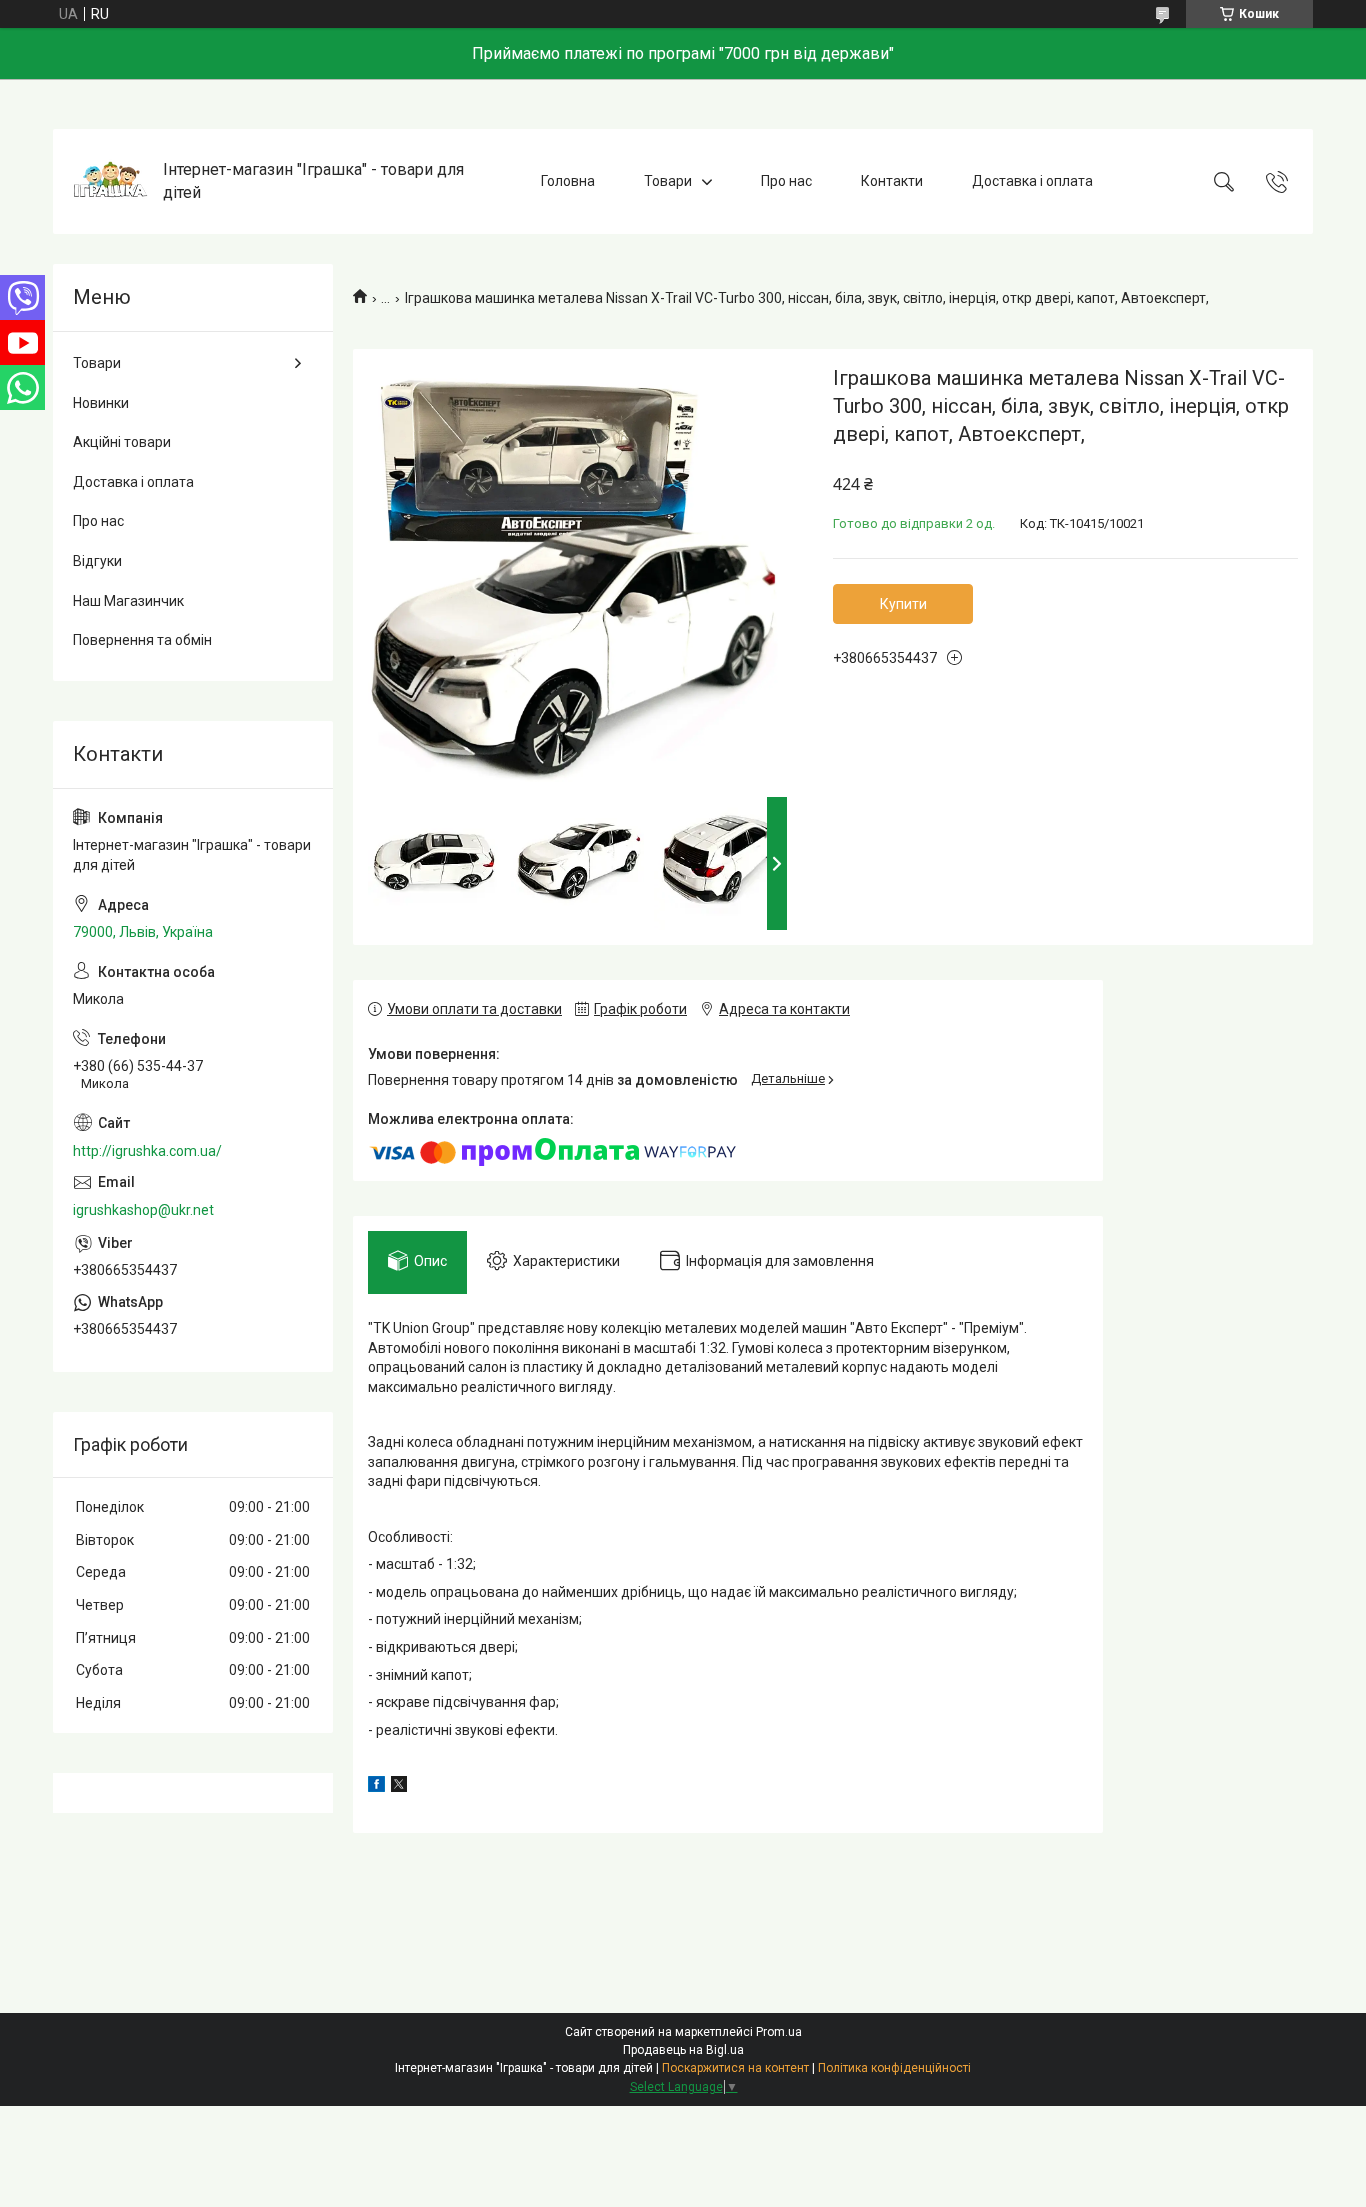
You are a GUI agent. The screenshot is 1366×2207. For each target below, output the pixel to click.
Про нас (786, 181)
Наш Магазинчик (128, 601)
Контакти (892, 181)
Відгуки (97, 561)
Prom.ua (779, 2032)
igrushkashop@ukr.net (143, 1210)
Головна (568, 181)
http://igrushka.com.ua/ (147, 1151)
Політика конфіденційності (894, 2068)
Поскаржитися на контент (735, 2068)
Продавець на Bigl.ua (683, 2050)
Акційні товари (122, 442)
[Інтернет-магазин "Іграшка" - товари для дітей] (110, 181)
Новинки (101, 403)
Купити (903, 604)
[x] (399, 1787)
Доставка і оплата (1032, 181)
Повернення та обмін (142, 640)
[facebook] (376, 1787)
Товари (668, 181)
